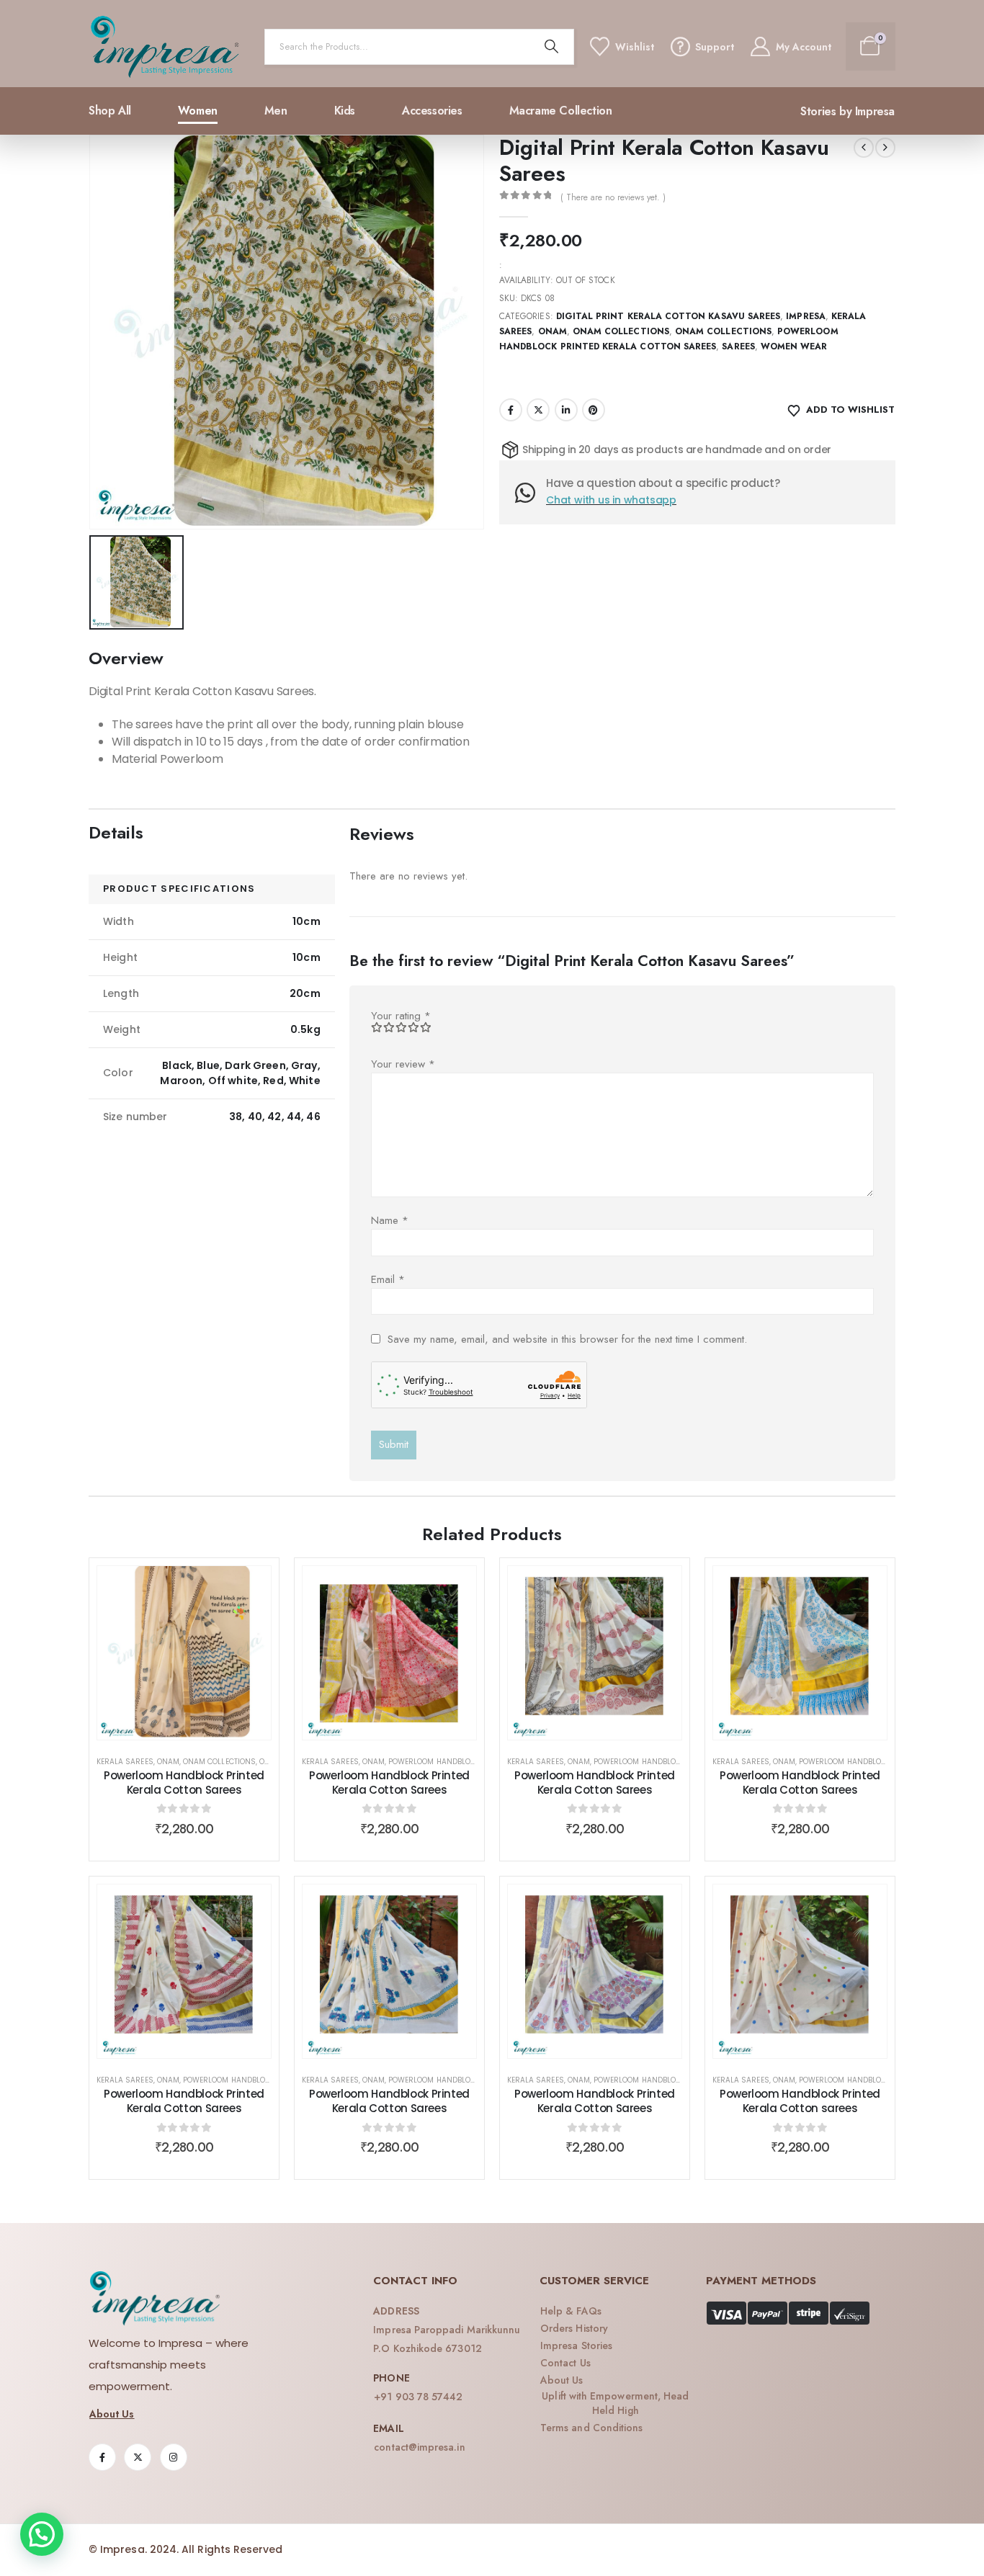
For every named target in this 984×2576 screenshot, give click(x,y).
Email (388, 1279)
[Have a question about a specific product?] (531, 493)
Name (390, 1220)
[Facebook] (102, 2457)
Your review (403, 1064)
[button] (42, 2534)
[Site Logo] (165, 47)
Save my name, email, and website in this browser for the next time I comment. (567, 1338)
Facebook (511, 410)
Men (276, 111)
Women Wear (794, 346)
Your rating (401, 1016)
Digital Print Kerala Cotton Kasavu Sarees (668, 316)
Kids (345, 111)
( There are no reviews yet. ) (613, 197)
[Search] (552, 47)
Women (198, 111)
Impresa (805, 316)
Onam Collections (621, 331)
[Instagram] (174, 2457)
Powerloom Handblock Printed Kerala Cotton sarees (800, 2101)
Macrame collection (561, 111)
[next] (885, 148)
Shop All (110, 111)
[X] (138, 2457)
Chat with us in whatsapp (611, 500)
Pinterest (594, 410)
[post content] (184, 1653)
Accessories (432, 111)
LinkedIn (566, 410)
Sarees (738, 346)
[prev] (864, 148)
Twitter (538, 410)
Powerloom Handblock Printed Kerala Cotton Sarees (184, 1783)
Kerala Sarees (125, 1762)
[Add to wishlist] (249, 1588)
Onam (553, 331)
